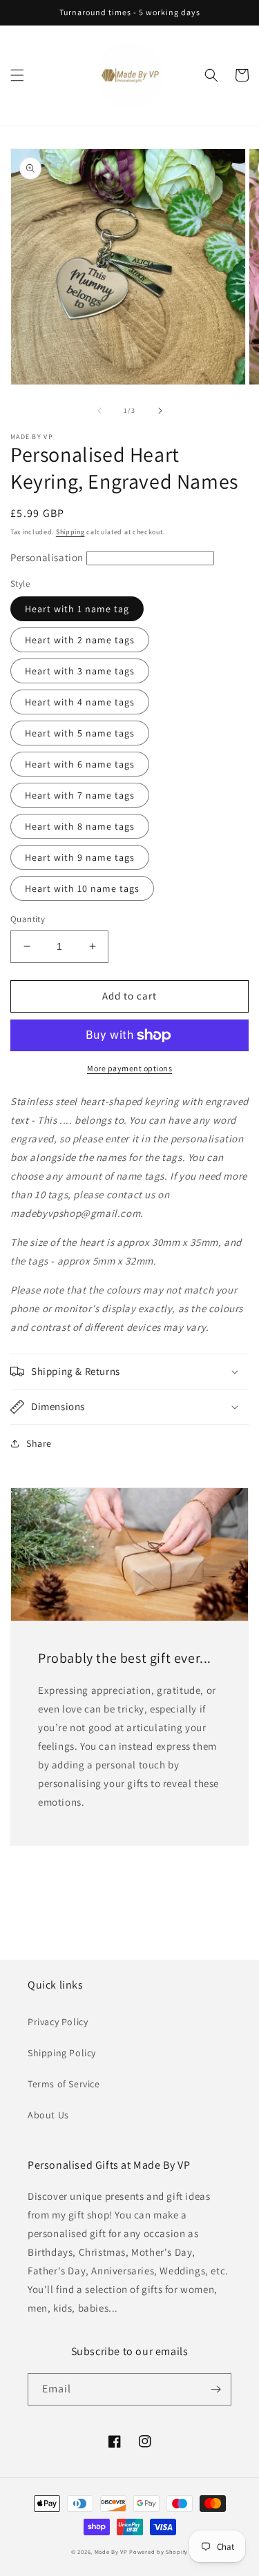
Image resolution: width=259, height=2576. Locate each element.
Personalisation (48, 557)
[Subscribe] (215, 2389)
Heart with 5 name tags (80, 733)
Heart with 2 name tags (80, 640)
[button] (17, 75)
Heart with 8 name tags (80, 826)
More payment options (129, 1068)
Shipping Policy (62, 2053)
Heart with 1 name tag (77, 609)
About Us (48, 2115)
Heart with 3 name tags (80, 671)
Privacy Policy (58, 2022)
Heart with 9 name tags (80, 857)
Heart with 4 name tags (80, 702)
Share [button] (39, 1443)
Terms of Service (64, 2084)
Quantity (28, 919)
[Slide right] (160, 411)
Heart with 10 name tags (82, 888)
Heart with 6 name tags (80, 764)
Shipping (70, 532)
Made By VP (111, 2551)
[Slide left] (99, 411)
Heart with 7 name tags (80, 795)
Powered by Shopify (159, 2551)
